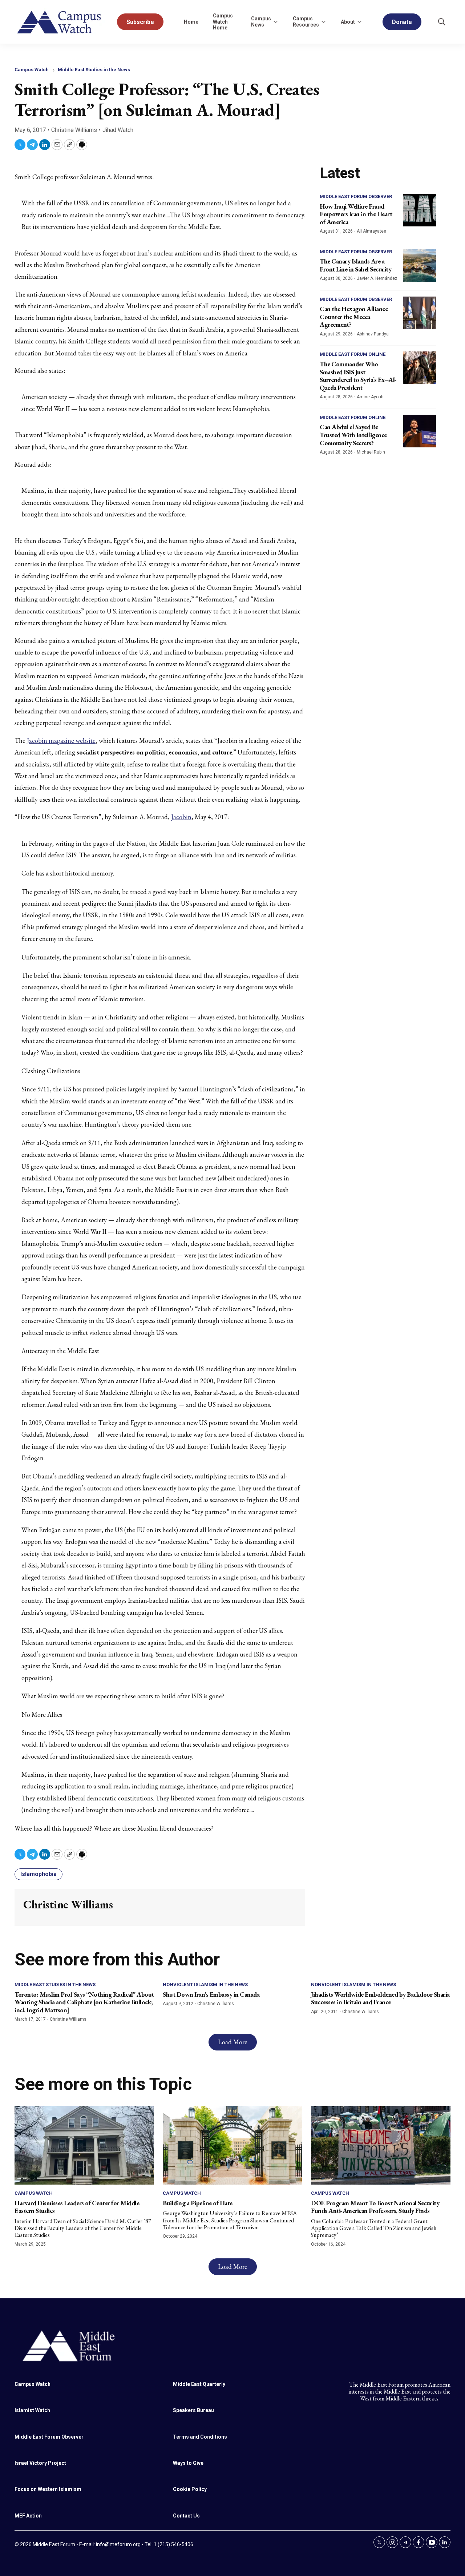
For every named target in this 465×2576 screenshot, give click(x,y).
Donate (402, 22)
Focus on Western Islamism (48, 2489)
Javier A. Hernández (377, 278)
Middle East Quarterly (199, 2384)
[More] (275, 22)
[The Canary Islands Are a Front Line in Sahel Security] (420, 265)
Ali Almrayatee (371, 231)
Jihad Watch (118, 130)
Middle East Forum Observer (356, 196)
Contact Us (186, 2516)
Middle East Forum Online (353, 354)
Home (191, 22)
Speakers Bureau (193, 2410)
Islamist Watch (32, 2410)
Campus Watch (32, 70)
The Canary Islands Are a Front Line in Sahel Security (355, 265)
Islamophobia (39, 1874)
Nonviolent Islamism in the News (205, 1985)
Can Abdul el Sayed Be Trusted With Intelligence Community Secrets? (353, 435)
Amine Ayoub (370, 397)
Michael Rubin (371, 452)
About (348, 22)
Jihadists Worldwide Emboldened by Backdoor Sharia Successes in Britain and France (380, 1998)
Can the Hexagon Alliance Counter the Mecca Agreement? (354, 317)
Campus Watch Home (223, 22)
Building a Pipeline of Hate (198, 2203)
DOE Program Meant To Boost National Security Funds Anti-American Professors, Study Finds (375, 2207)
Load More (233, 2042)
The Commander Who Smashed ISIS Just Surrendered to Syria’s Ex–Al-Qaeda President (358, 376)
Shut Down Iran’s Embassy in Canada (211, 1994)
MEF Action (28, 2516)
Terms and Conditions (200, 2437)
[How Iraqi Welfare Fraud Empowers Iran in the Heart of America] (420, 210)
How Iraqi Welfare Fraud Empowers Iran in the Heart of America (356, 214)
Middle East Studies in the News (94, 70)
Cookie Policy (190, 2489)
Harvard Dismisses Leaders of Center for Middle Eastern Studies (77, 2207)
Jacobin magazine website (61, 740)
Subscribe (140, 22)
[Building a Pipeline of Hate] (232, 2145)
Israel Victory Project (40, 2463)
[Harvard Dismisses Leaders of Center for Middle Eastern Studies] (84, 2145)
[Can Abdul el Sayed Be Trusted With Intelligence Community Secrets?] (420, 431)
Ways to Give (188, 2463)
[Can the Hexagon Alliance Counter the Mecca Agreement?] (420, 313)
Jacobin (181, 817)
